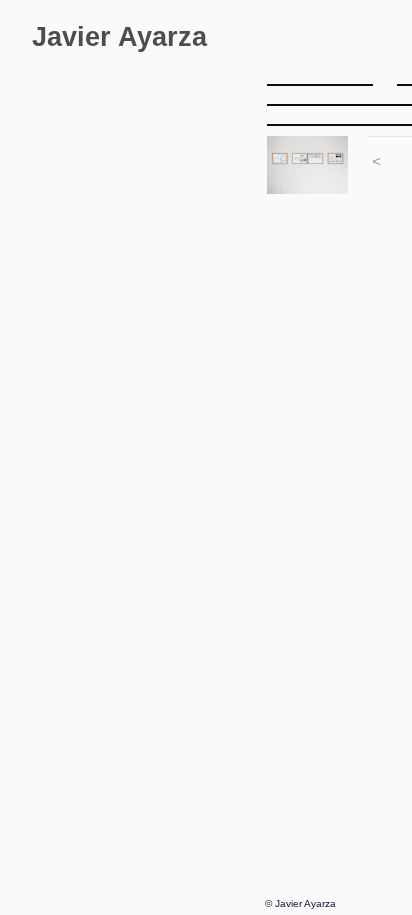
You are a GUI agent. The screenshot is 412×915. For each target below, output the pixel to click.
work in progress (97, 144)
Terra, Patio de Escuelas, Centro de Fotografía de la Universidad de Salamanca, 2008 (144, 481)
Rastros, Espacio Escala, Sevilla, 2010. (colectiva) (144, 436)
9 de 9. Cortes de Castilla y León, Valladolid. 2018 (144, 324)
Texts (49, 774)
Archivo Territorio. (100, 121)
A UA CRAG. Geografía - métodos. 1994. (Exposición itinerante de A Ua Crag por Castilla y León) (144, 594)
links (47, 751)
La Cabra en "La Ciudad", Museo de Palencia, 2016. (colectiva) (144, 369)
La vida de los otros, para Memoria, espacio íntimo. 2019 (144, 256)
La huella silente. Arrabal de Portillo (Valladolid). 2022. (144, 211)
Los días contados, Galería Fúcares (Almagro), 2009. (144, 459)
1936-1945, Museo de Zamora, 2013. (144, 391)
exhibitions (77, 166)
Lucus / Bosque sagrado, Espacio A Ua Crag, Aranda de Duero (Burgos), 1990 (144, 661)
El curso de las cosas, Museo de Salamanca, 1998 (144, 571)
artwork (56, 76)
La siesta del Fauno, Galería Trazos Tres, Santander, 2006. (144, 526)
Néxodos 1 (90, 346)
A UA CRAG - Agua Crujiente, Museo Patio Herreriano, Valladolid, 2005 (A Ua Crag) (144, 549)
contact (56, 706)
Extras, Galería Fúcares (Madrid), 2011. (144, 414)
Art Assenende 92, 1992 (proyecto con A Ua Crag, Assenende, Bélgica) (144, 639)
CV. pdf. (58, 796)
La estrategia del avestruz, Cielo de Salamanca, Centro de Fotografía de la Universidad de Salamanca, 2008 (144, 504)
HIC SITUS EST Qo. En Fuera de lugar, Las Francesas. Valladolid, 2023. (144, 189)
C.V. (46, 684)
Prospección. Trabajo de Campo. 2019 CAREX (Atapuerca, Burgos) (144, 279)
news (49, 729)
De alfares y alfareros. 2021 (144, 234)
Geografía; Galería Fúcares (144, 301)
